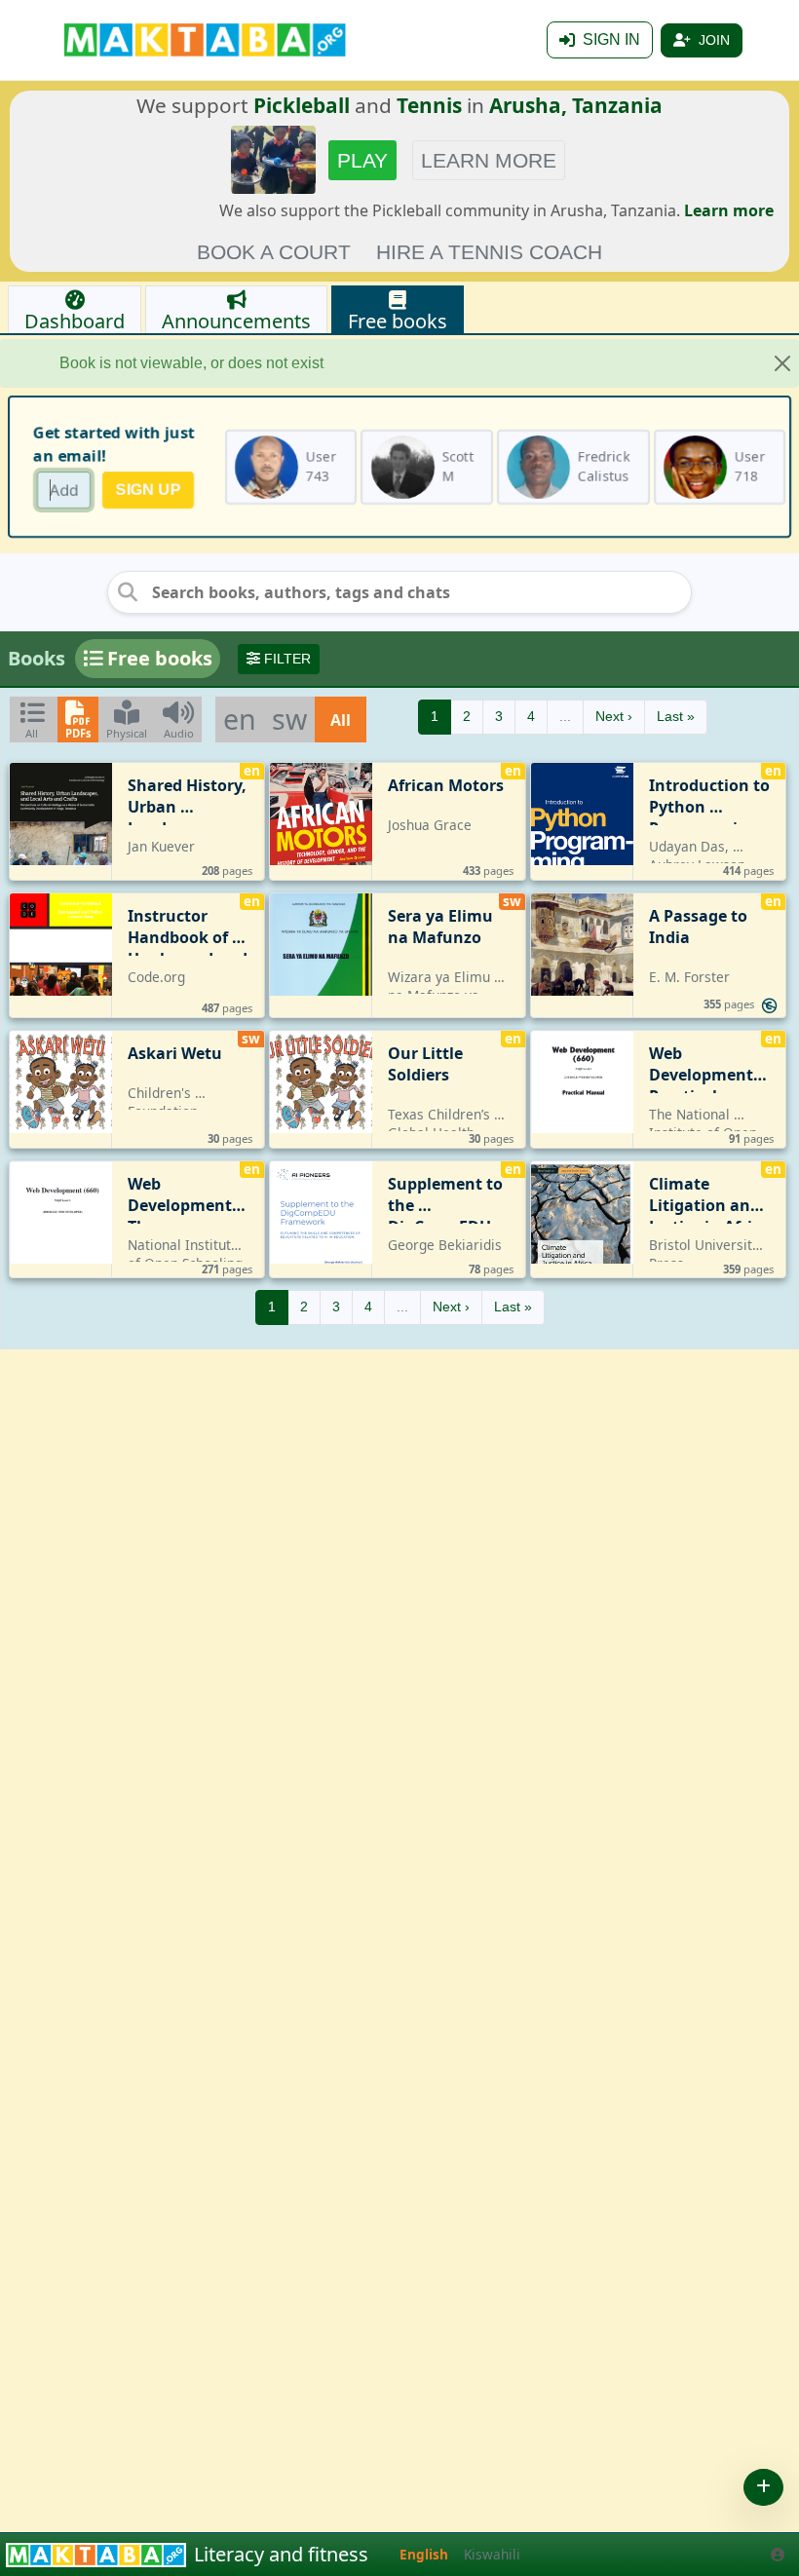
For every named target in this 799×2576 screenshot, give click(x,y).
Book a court (274, 252)
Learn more (489, 160)
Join (714, 40)
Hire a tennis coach (489, 252)
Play (362, 160)
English (424, 2554)
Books (37, 658)
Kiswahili (492, 2554)
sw (289, 719)
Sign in (611, 39)
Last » (676, 716)
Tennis (429, 105)
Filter (285, 659)
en (240, 719)
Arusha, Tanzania (576, 105)
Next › (614, 716)
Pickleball (302, 105)
